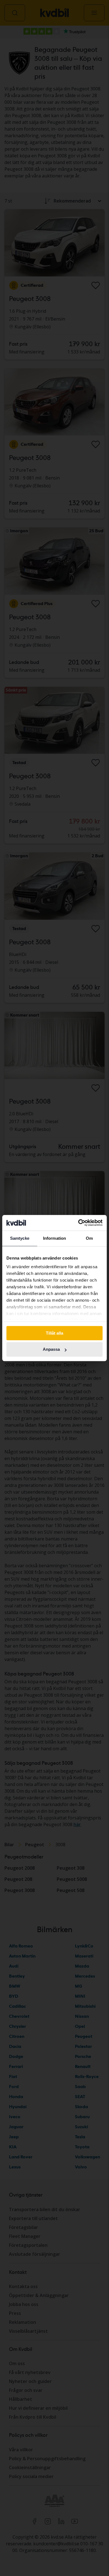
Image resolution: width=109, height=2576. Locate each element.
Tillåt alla (54, 1333)
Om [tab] (89, 1238)
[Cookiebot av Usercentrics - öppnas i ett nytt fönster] (78, 1223)
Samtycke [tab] (20, 1238)
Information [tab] (54, 1238)
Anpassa (51, 1350)
